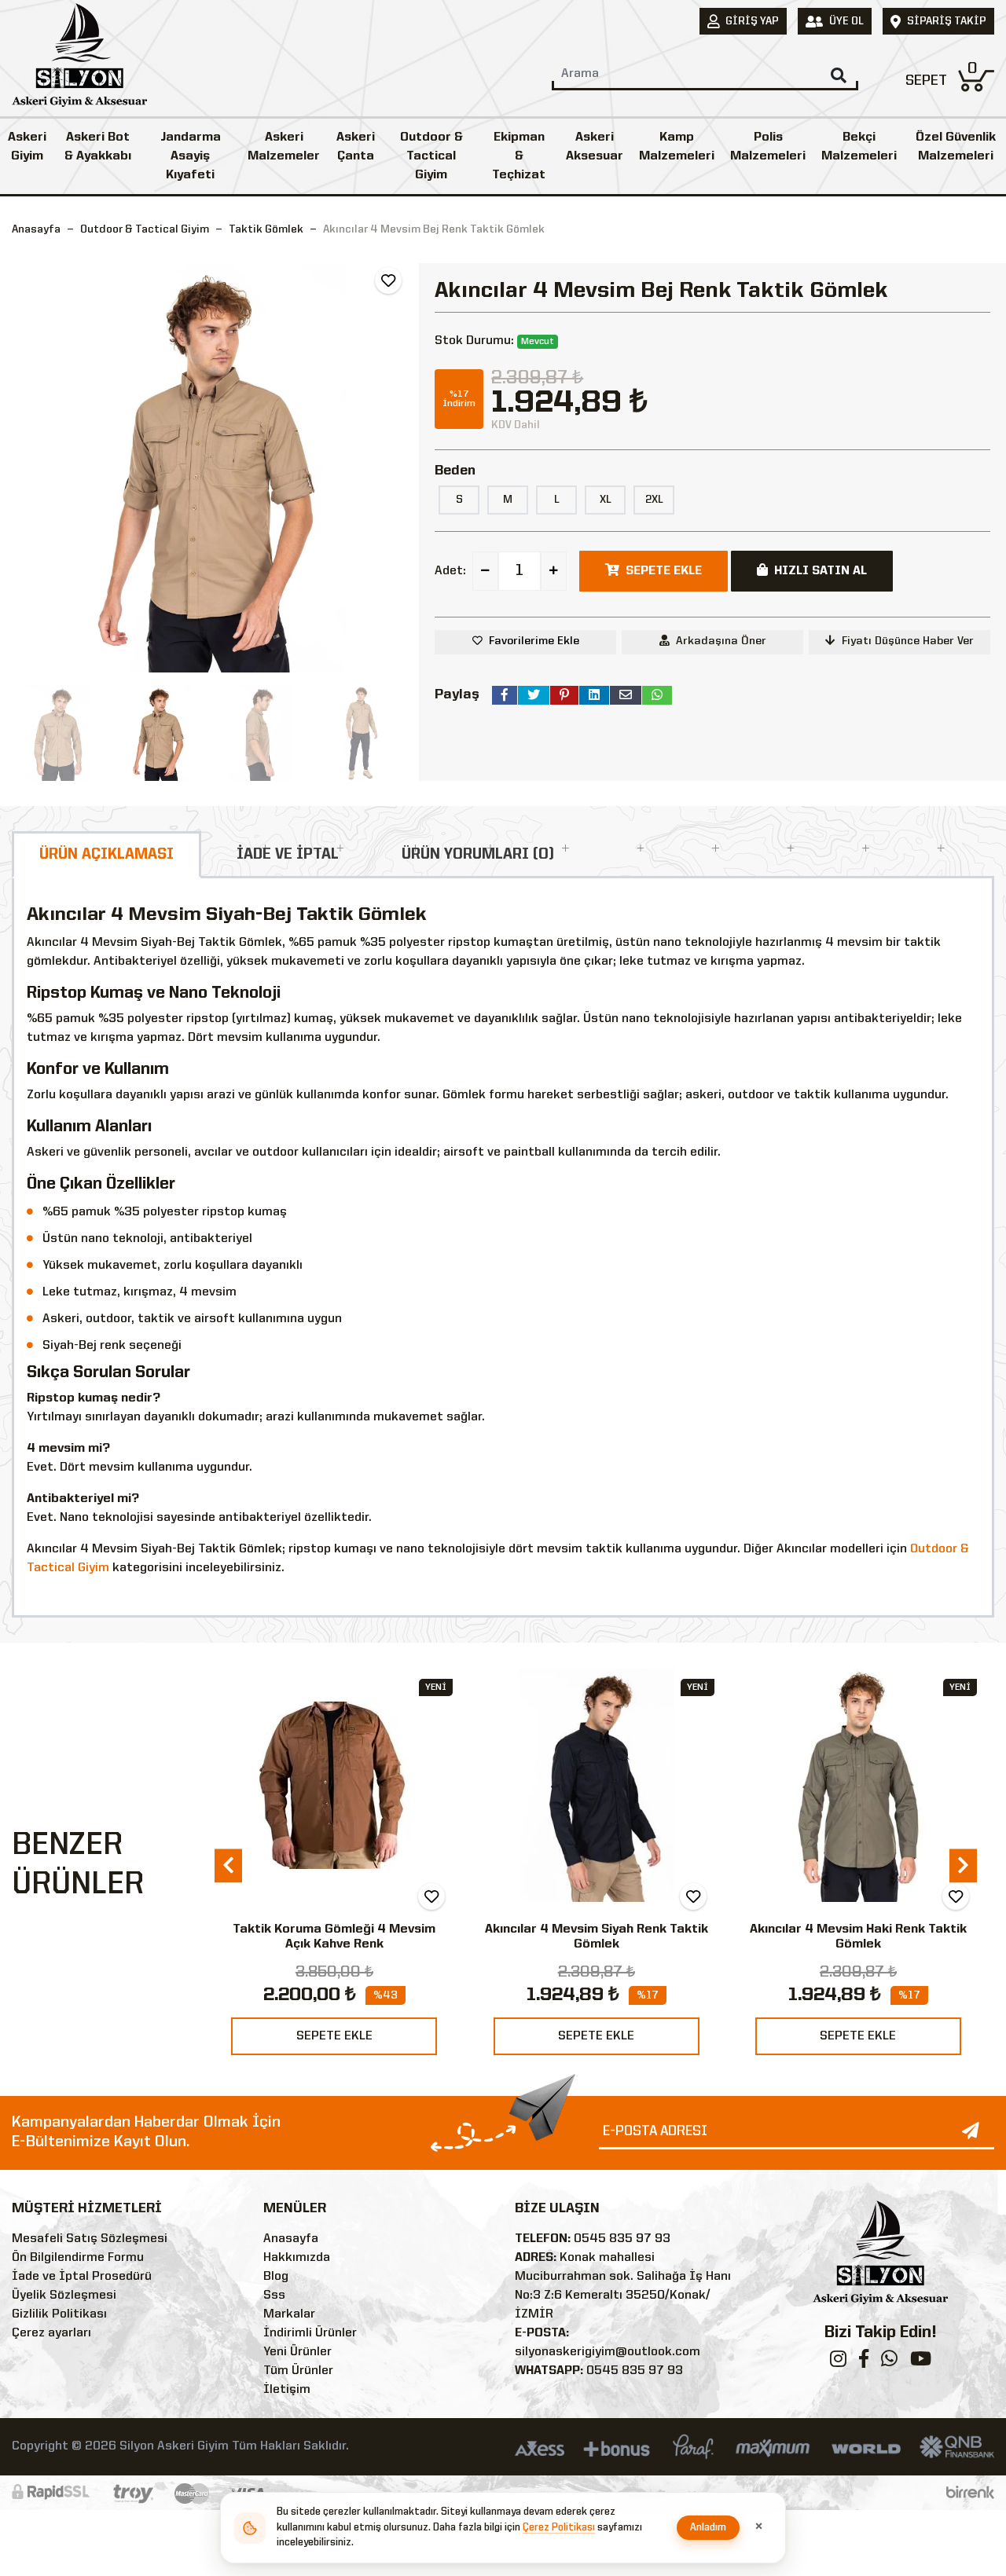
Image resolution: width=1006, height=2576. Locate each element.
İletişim (287, 2390)
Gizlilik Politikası (59, 2314)
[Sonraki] (393, 468)
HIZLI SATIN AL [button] (821, 571)
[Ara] (839, 75)
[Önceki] (26, 468)
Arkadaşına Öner (721, 641)
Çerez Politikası (559, 2528)
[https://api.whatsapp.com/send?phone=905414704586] (889, 2362)
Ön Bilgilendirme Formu (78, 2258)
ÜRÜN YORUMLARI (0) (478, 855)
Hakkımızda (297, 2258)
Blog (276, 2277)
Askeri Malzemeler (284, 147)
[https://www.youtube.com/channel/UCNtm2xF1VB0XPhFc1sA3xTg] (921, 2362)
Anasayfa (36, 229)
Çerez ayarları (51, 2333)
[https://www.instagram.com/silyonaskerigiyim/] (838, 2362)
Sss (274, 2296)
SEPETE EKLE (334, 2036)
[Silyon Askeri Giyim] (79, 60)
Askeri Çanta (356, 147)
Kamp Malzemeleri (677, 147)
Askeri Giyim (27, 147)
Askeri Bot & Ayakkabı (98, 147)
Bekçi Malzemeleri (859, 147)
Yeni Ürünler (297, 2352)
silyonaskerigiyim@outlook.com (608, 2352)
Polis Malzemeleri (768, 147)
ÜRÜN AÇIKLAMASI (106, 855)
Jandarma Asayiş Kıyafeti (191, 156)
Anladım (709, 2528)
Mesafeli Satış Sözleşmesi (90, 2239)
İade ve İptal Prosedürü (82, 2277)
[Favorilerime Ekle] (388, 280)
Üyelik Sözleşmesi (64, 2296)
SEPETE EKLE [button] (664, 571)
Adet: (450, 571)
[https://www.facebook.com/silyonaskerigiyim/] (864, 2362)
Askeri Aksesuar (595, 147)
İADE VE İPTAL (288, 855)
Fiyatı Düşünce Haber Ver (908, 641)
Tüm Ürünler (298, 2371)
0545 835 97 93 (622, 2239)
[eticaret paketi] (970, 2493)
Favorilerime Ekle (534, 641)
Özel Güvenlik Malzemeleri (956, 147)
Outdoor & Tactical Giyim (431, 156)
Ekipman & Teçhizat (519, 156)
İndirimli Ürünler (310, 2333)
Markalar (289, 2314)
